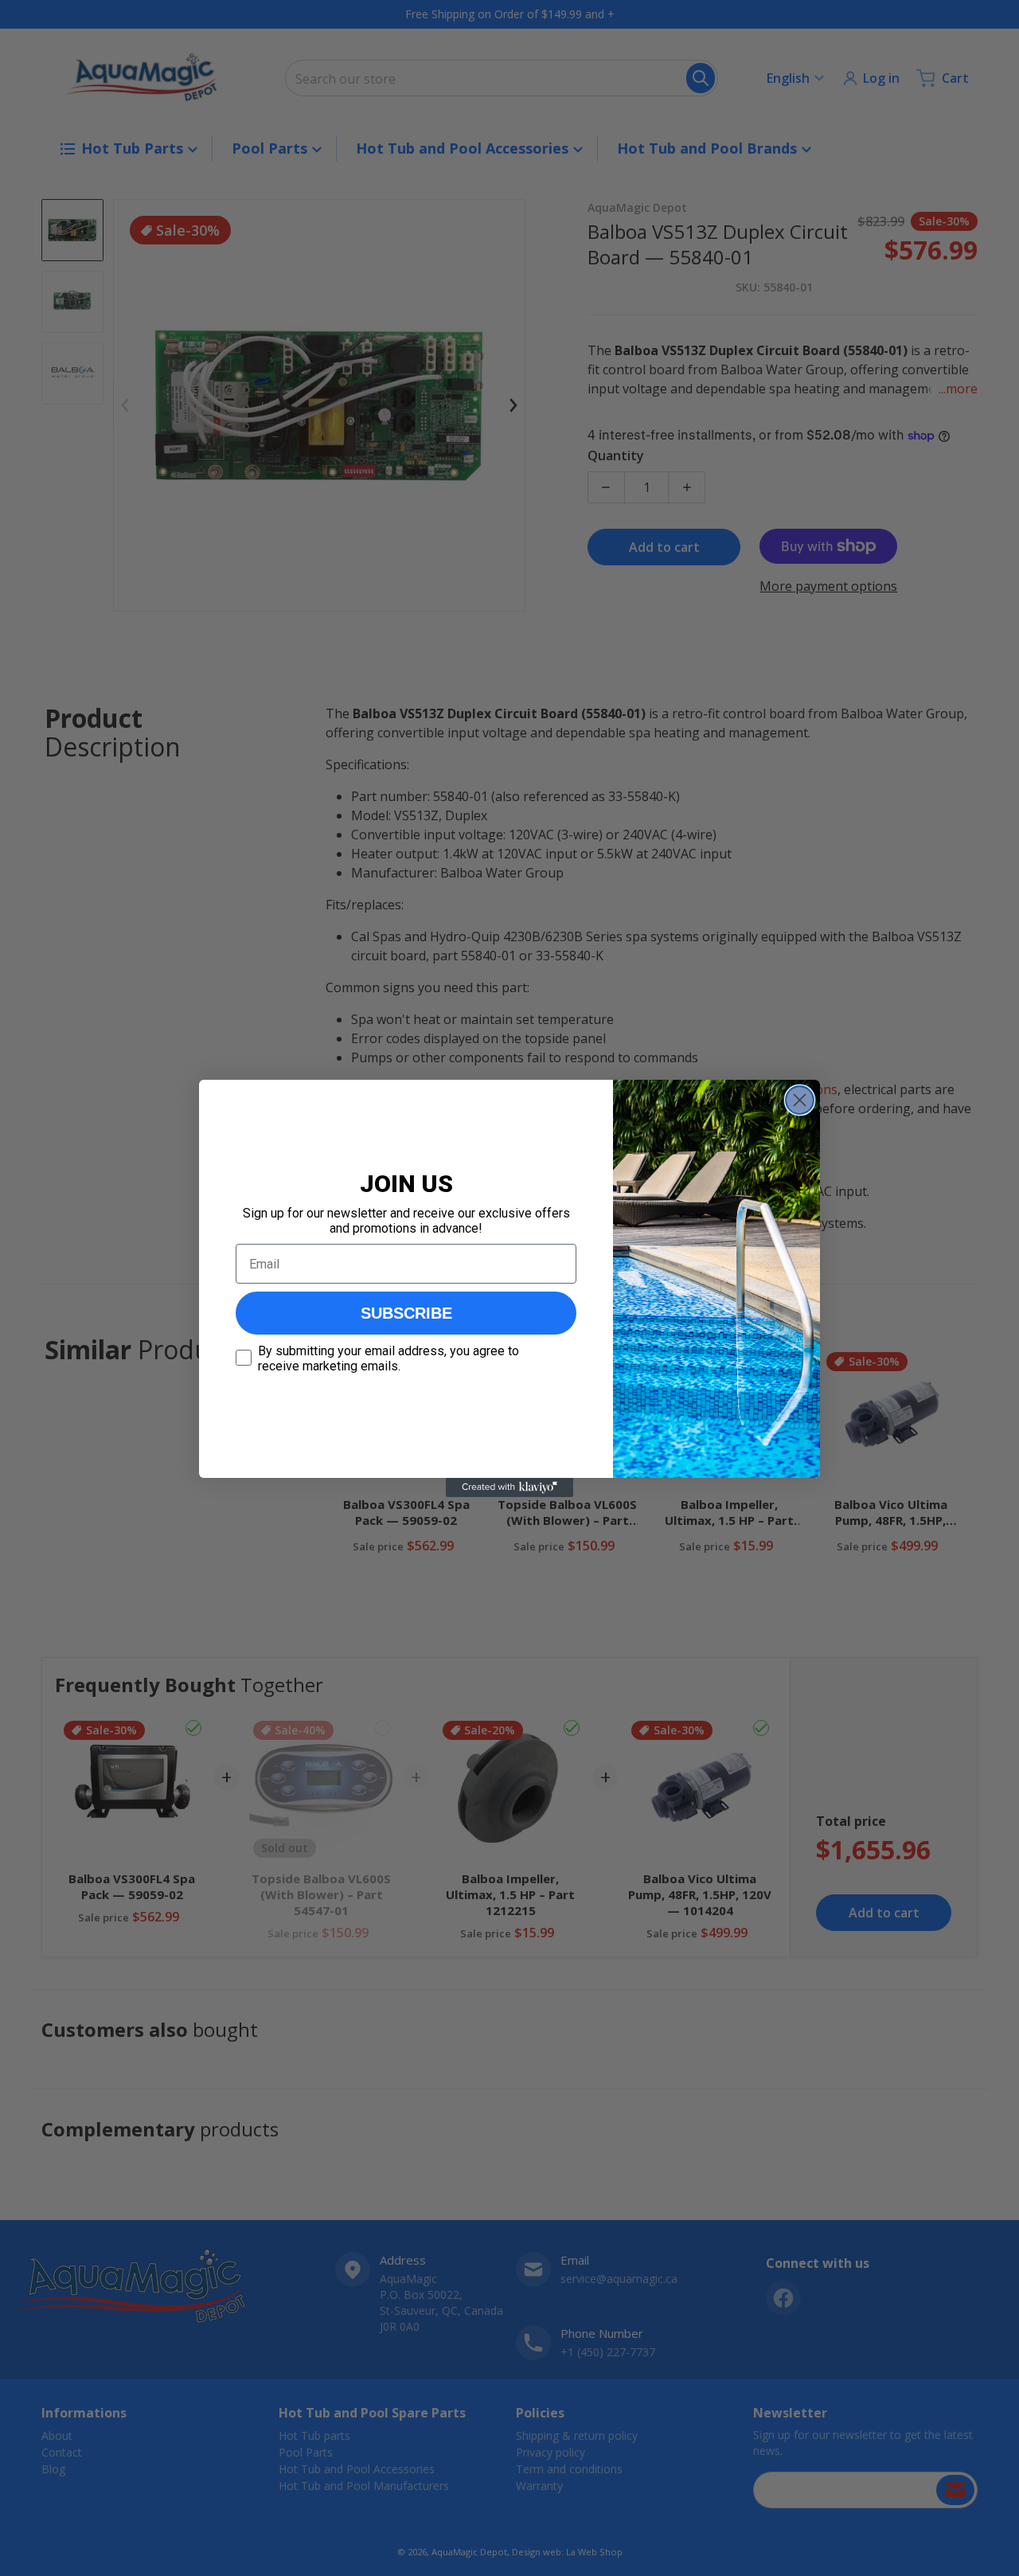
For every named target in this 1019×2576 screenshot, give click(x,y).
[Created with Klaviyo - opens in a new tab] (509, 1487)
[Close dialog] (800, 1100)
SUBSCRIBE (406, 1313)
